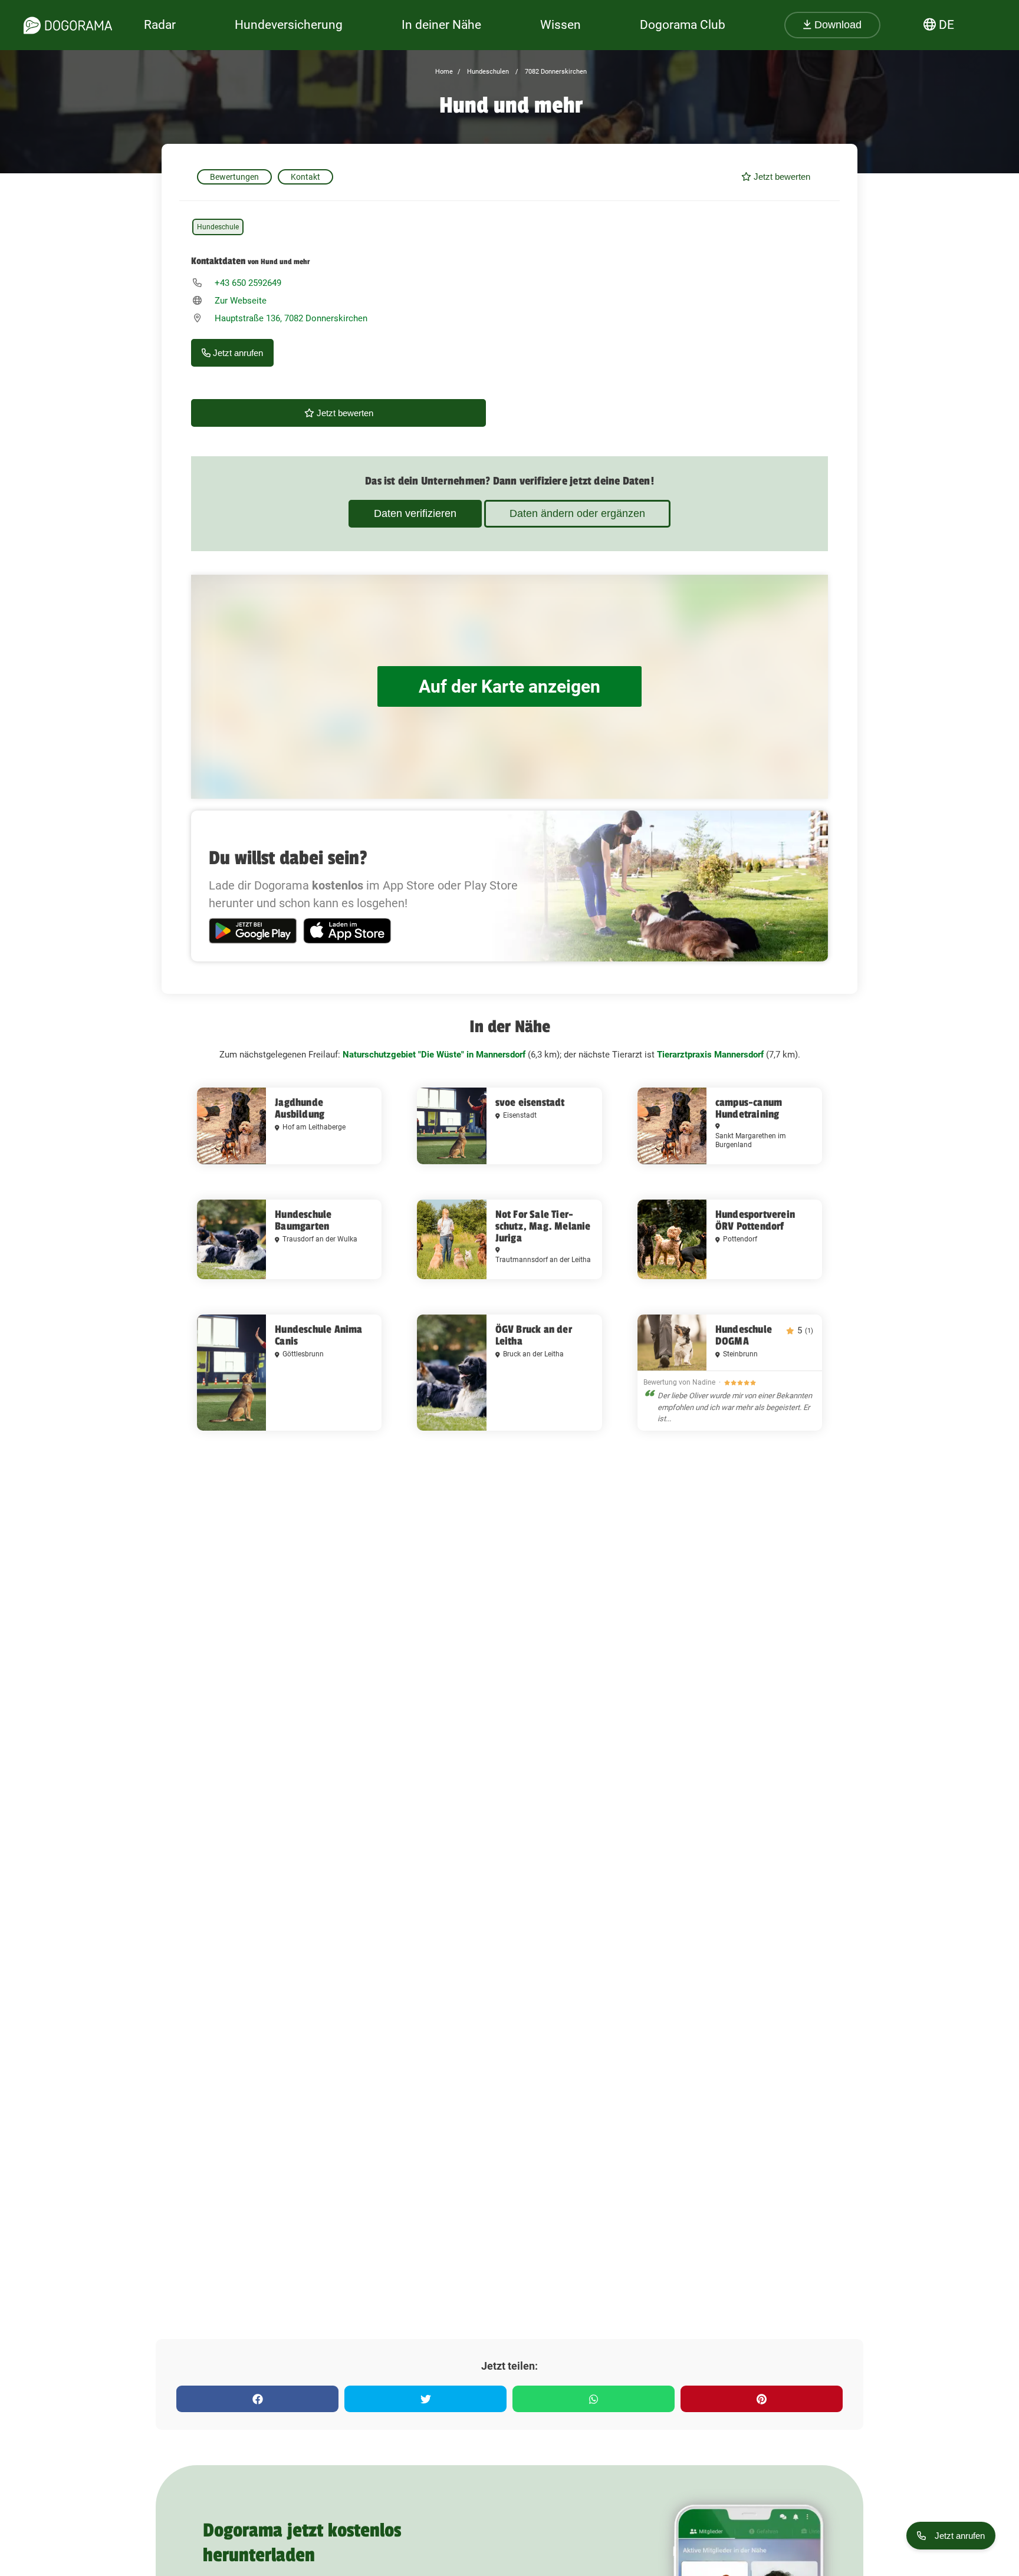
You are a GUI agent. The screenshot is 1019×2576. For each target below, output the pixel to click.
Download (836, 25)
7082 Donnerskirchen (555, 72)
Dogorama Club (683, 25)
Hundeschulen (487, 72)
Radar (160, 25)
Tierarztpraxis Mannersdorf (710, 1055)
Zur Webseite (241, 301)
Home (444, 72)
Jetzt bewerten (781, 177)
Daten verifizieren (415, 513)
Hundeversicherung (289, 25)
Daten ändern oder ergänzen (577, 513)
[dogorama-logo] (68, 25)
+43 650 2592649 (248, 283)
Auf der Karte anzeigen (509, 686)
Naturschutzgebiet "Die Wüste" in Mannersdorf (434, 1055)
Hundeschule (218, 227)
